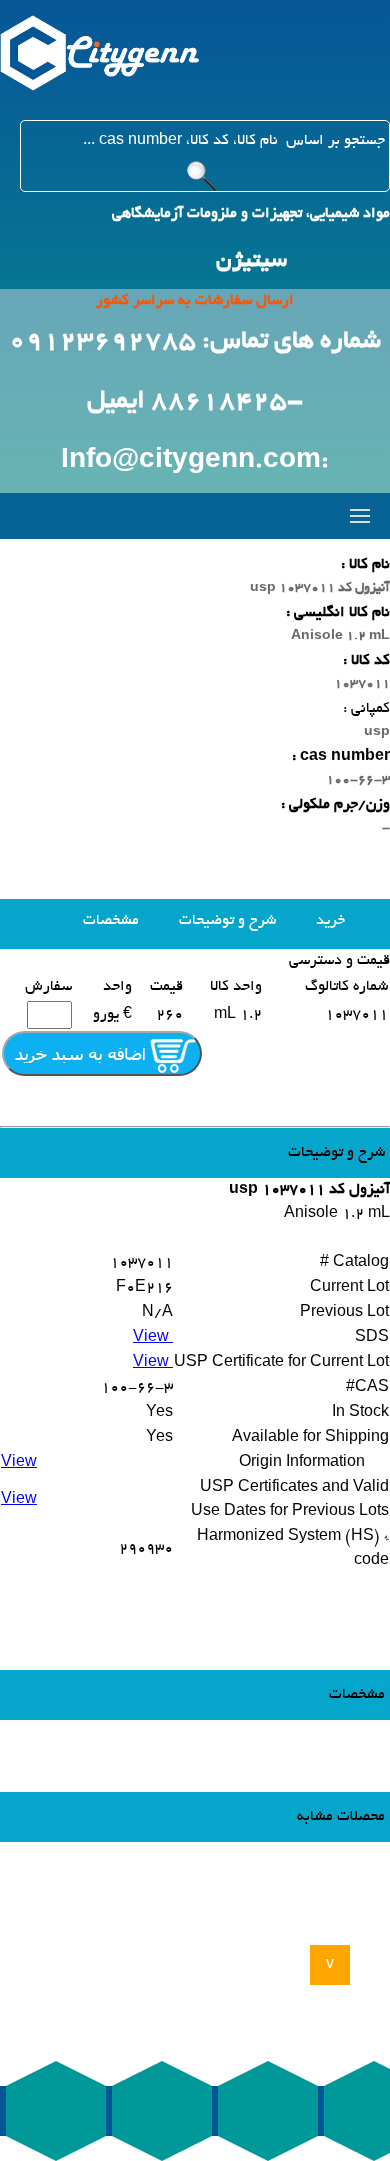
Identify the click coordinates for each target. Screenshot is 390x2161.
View (153, 1338)
